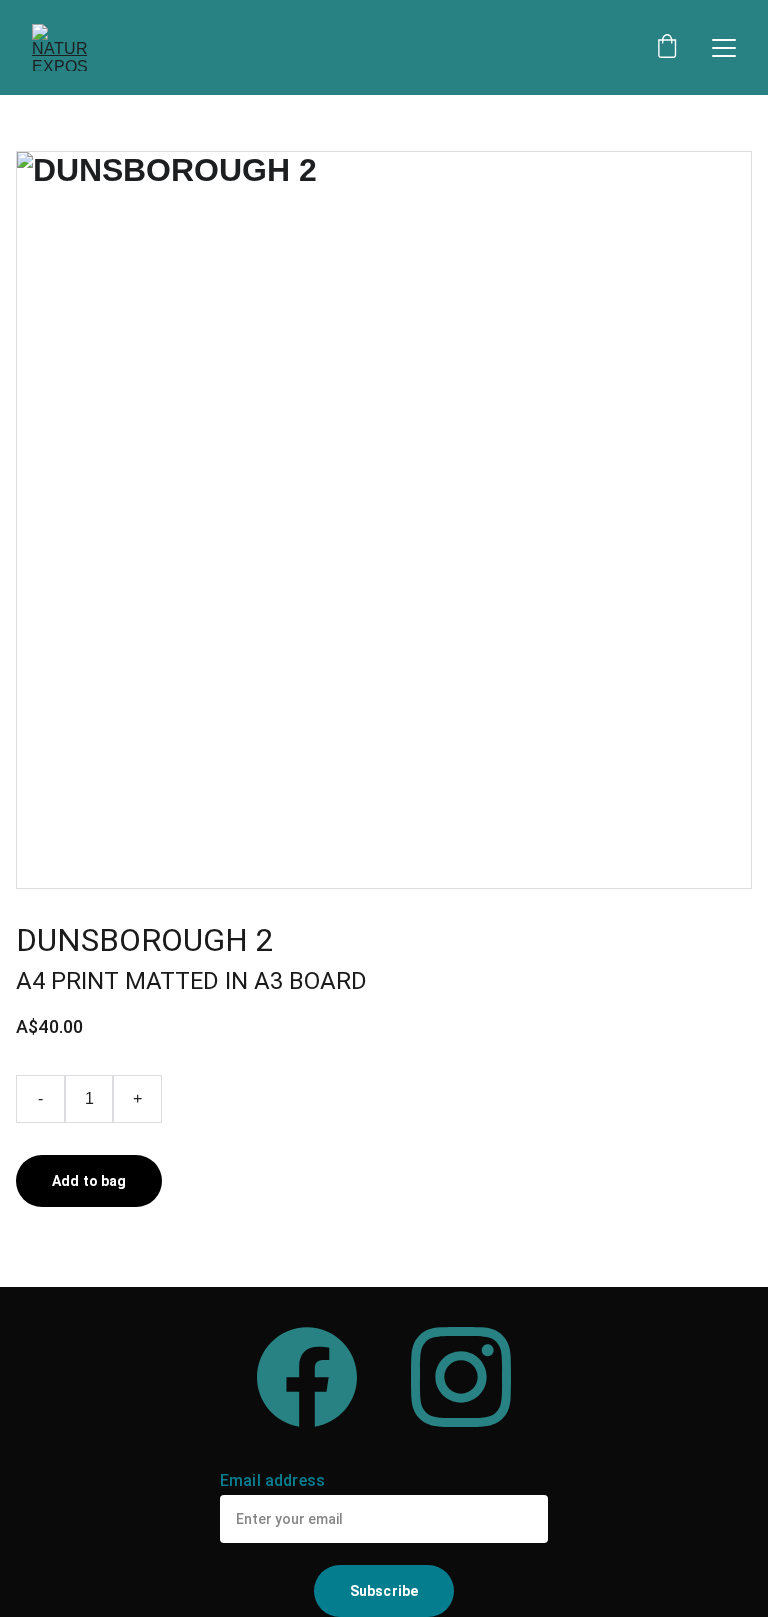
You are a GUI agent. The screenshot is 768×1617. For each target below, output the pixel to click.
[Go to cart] (667, 48)
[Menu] (724, 48)
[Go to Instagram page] (461, 1377)
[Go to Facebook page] (307, 1377)
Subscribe (384, 1591)
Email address (272, 1480)
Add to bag (89, 1181)
